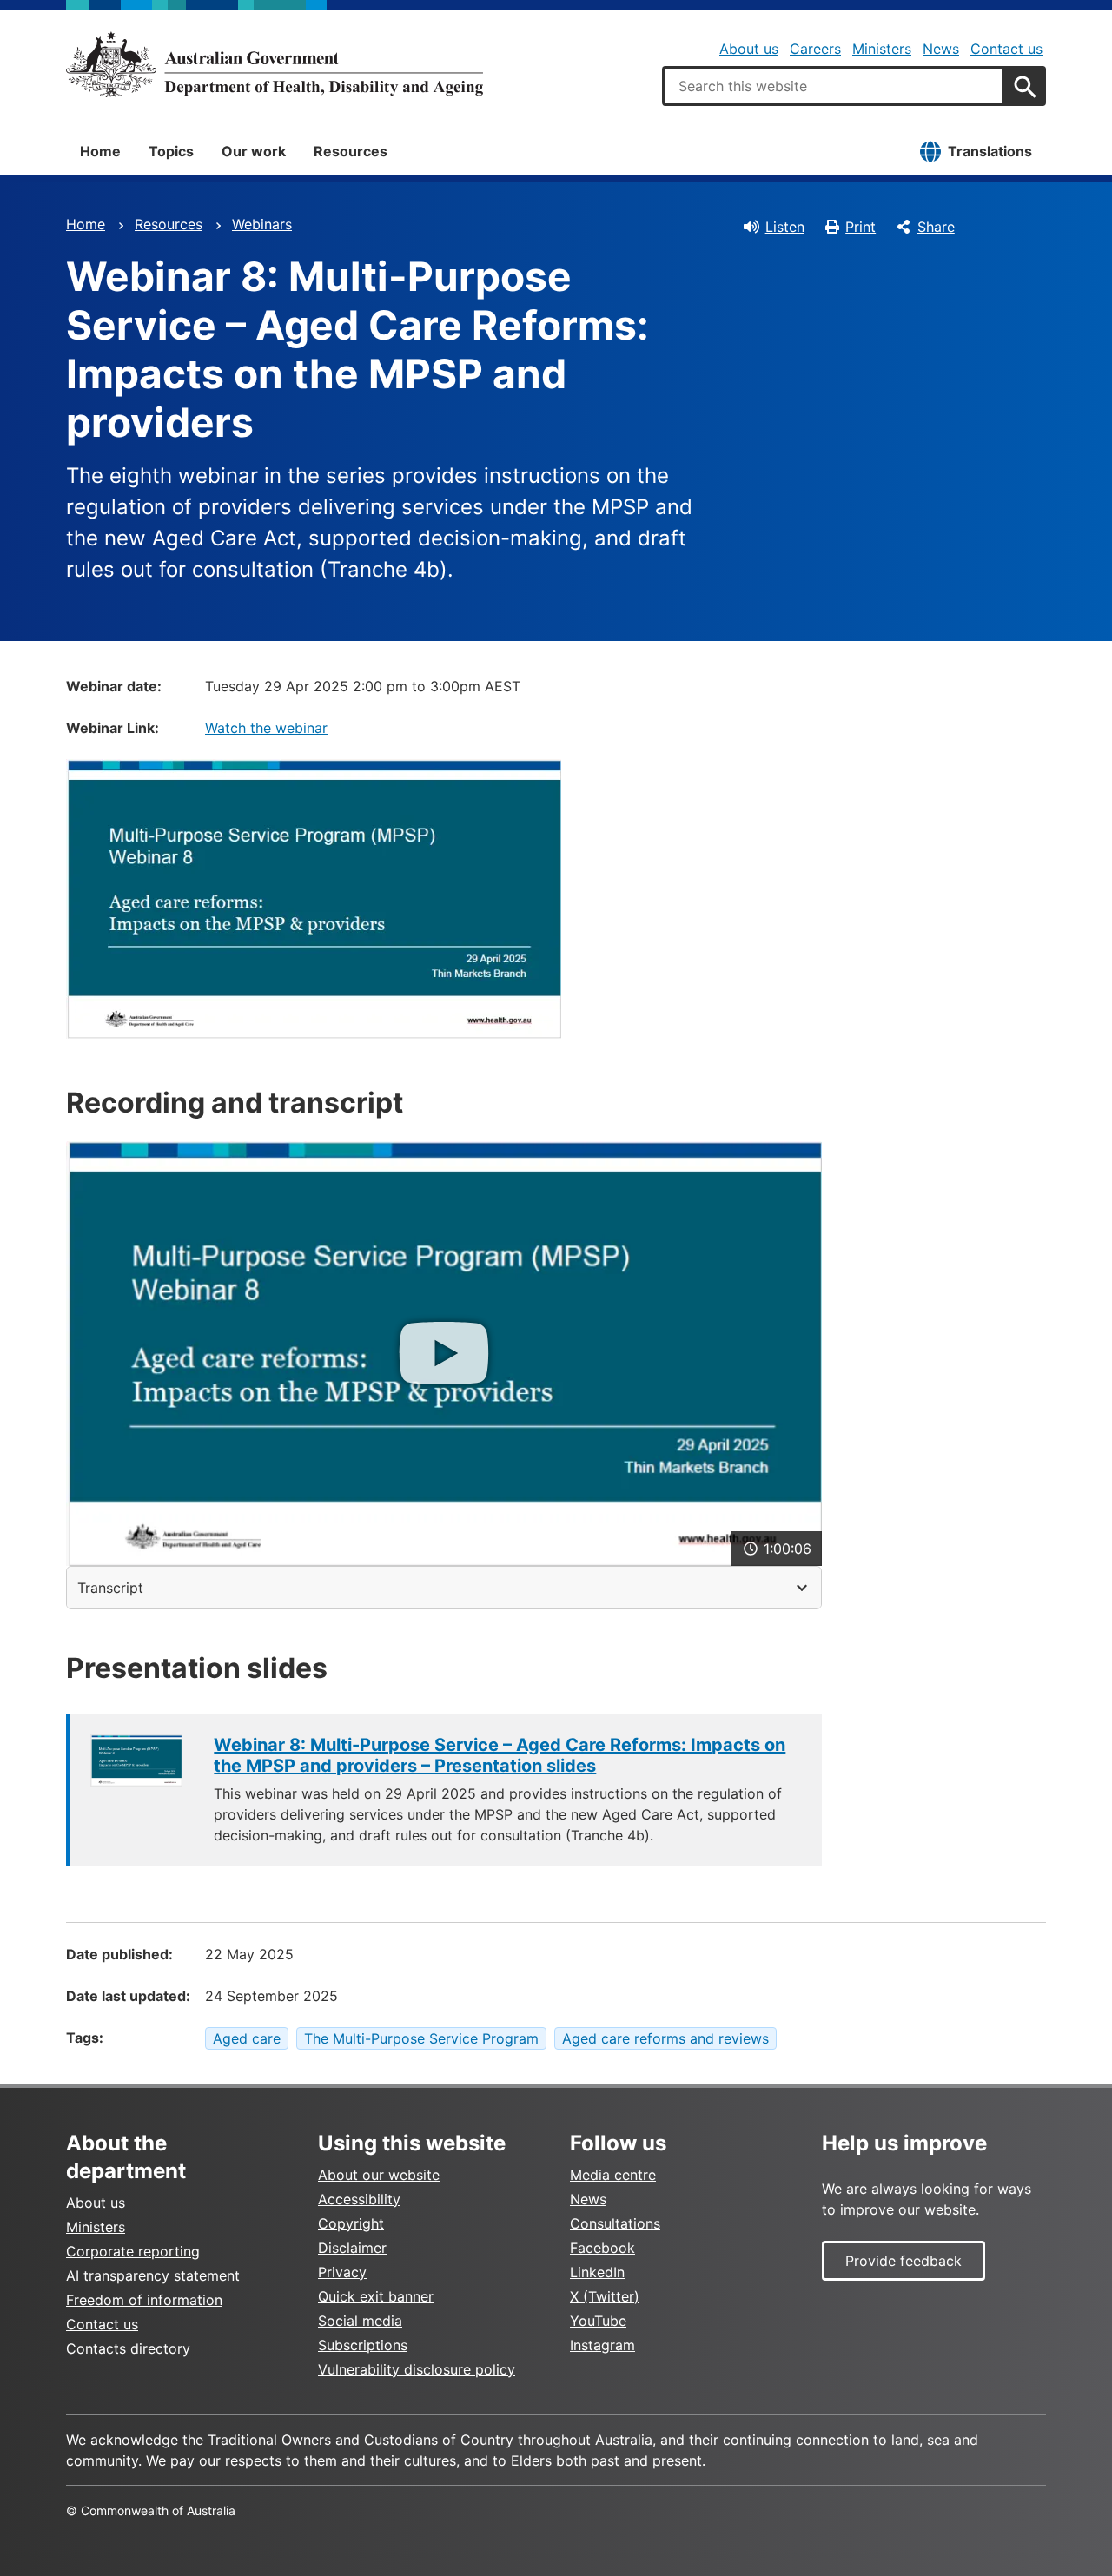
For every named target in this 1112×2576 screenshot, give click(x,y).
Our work (254, 151)
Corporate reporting (133, 2251)
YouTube (598, 2321)
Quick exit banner (376, 2296)
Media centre (613, 2175)
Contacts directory (128, 2348)
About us (749, 49)
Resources (351, 151)
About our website (379, 2175)
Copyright (351, 2223)
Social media (360, 2321)
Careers (815, 49)
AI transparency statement (153, 2275)
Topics (171, 151)
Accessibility (359, 2199)
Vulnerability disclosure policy (417, 2369)
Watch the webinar (266, 728)
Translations (990, 151)
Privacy (342, 2272)
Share (936, 227)
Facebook (602, 2248)
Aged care (247, 2038)
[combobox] (833, 86)
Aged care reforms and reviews (665, 2038)
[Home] (275, 64)
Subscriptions (363, 2345)
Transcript (110, 1588)
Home (100, 151)
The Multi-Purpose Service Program (421, 2038)
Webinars (262, 224)
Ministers (882, 49)
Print (860, 227)
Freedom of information (144, 2300)
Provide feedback (903, 2261)
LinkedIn (597, 2272)
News (941, 49)
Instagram (602, 2345)
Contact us (1006, 49)
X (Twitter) (605, 2296)
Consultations (615, 2223)
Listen (785, 227)
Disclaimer (352, 2248)
